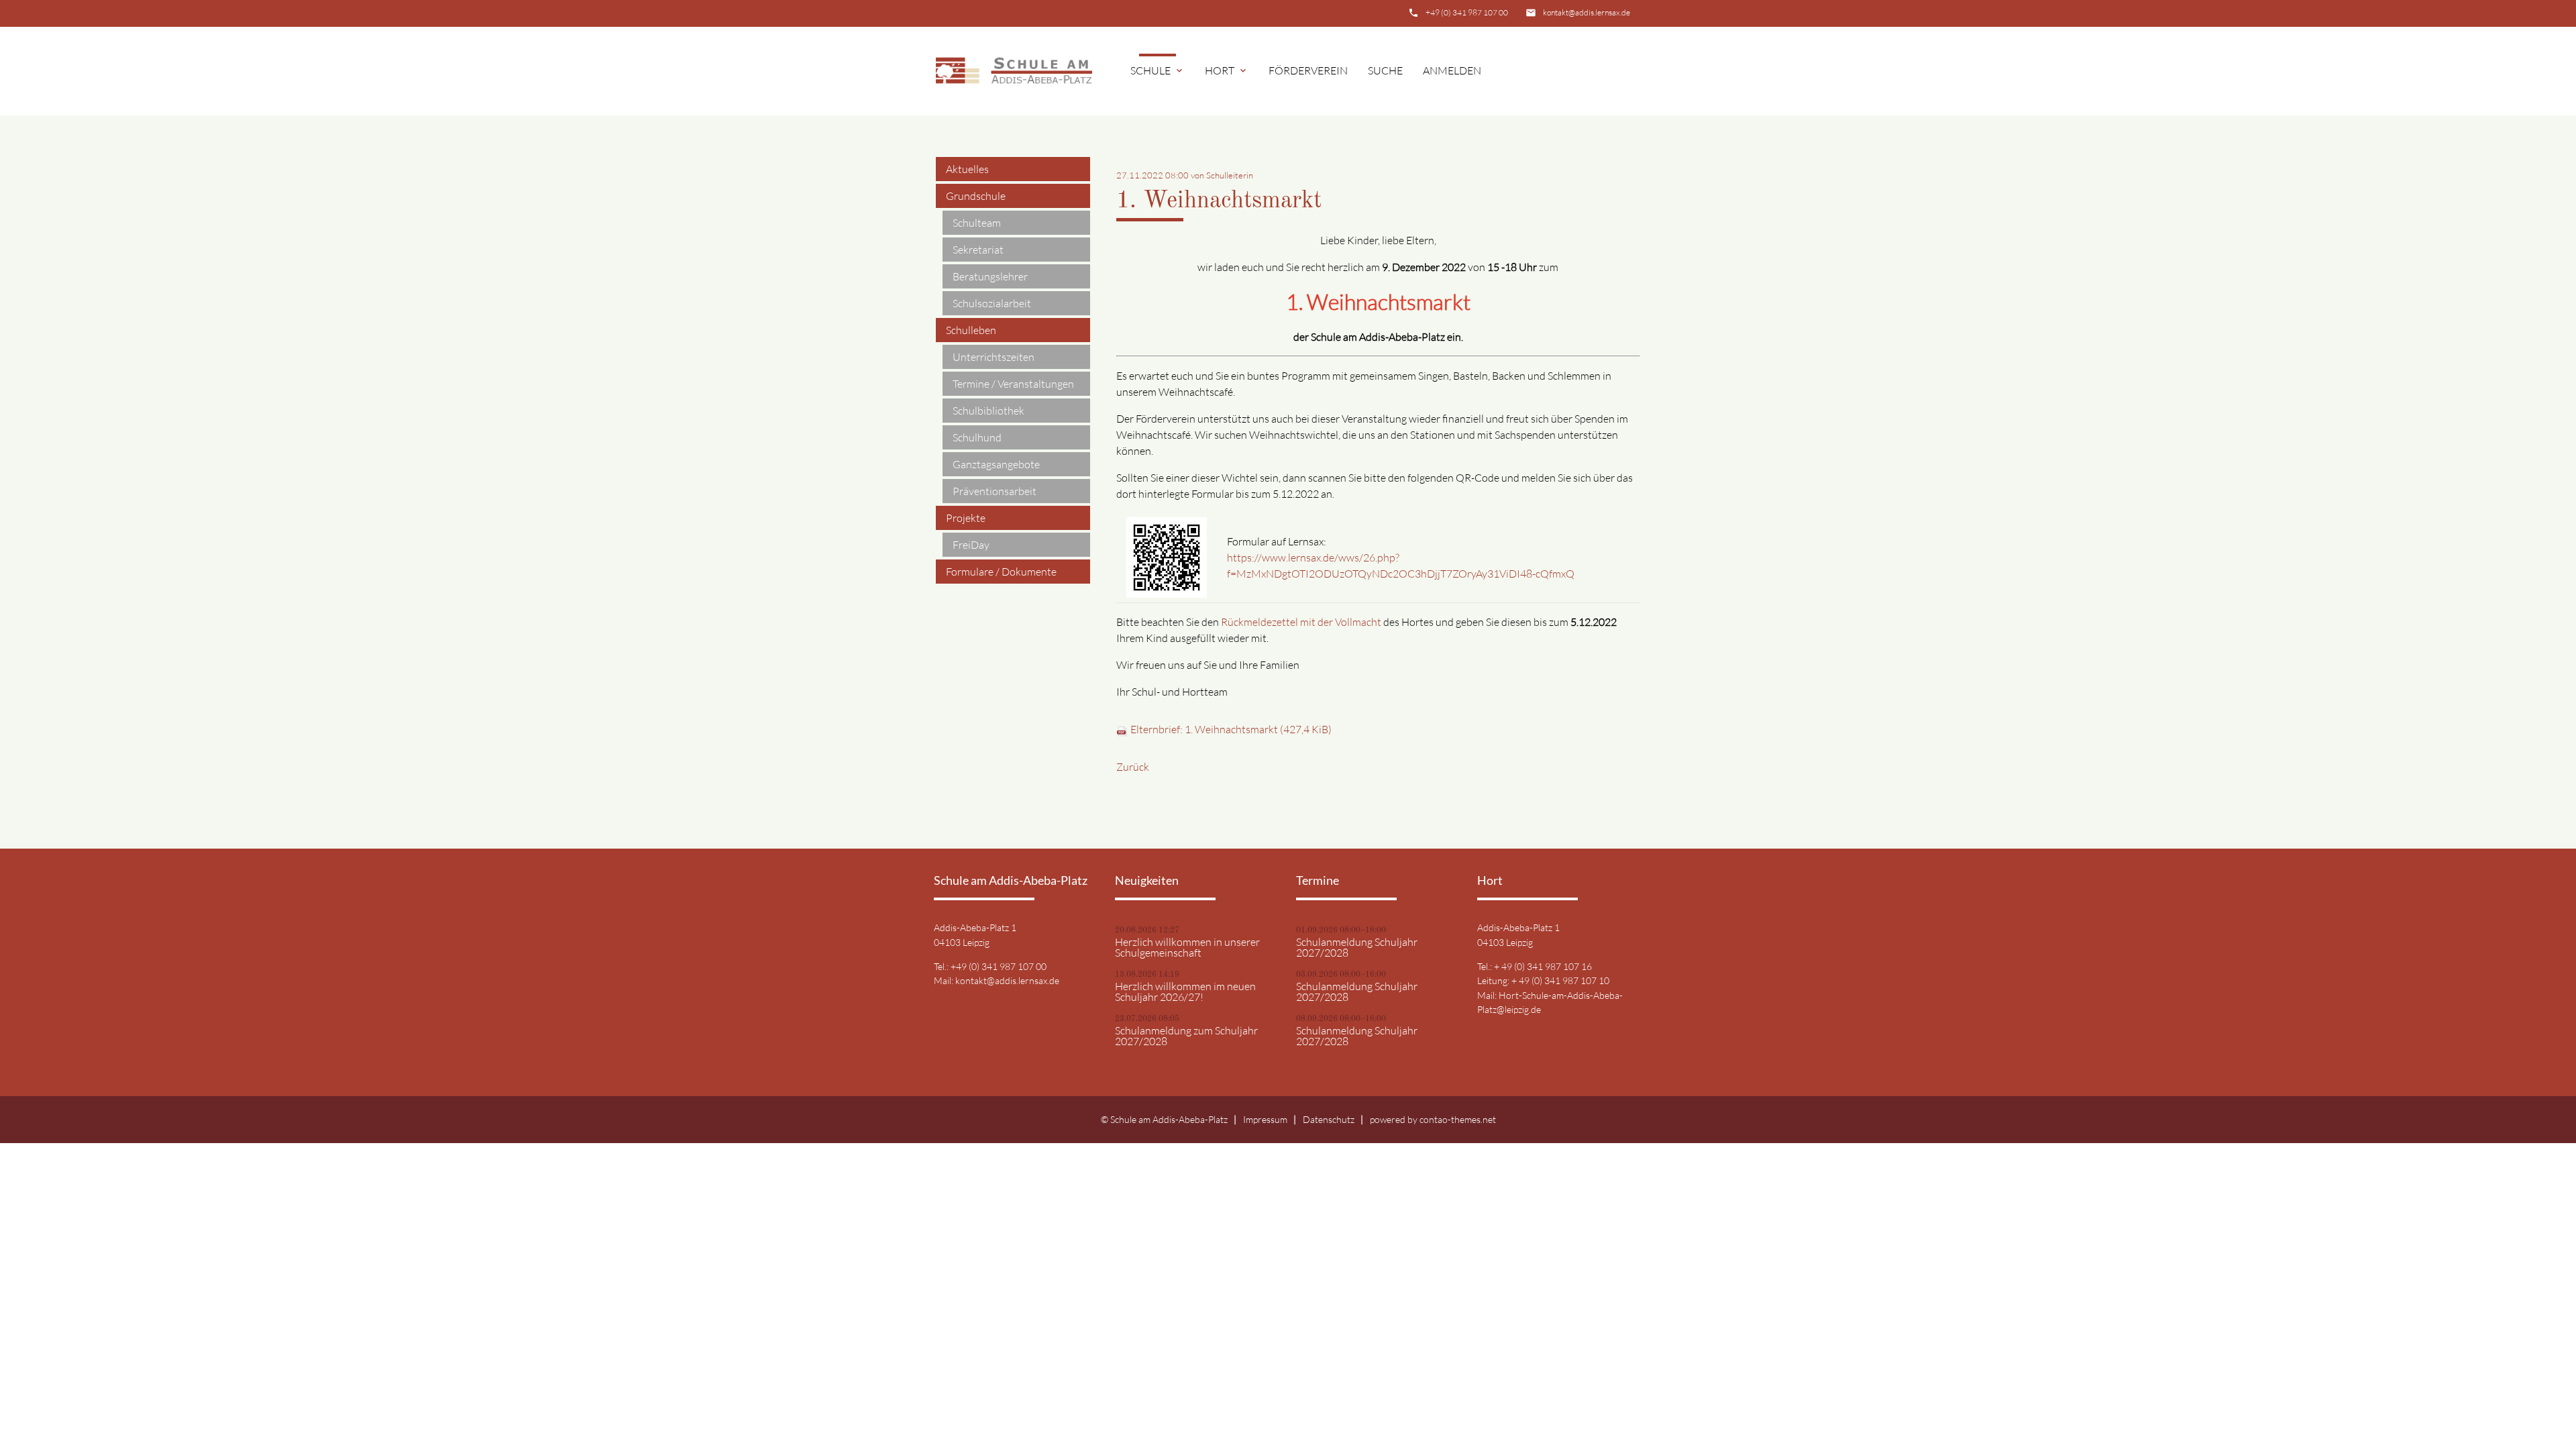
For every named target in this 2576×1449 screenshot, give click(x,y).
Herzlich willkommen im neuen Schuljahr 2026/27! (1185, 991)
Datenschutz (1329, 1119)
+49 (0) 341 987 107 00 (1467, 12)
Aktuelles (967, 169)
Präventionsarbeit (995, 491)
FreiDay (971, 545)
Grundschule (976, 196)
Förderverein (1308, 70)
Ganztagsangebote (996, 464)
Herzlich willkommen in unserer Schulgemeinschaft (1187, 947)
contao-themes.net (1458, 1119)
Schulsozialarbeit (992, 303)
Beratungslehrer (990, 276)
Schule (1158, 70)
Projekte (966, 518)
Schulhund (977, 437)
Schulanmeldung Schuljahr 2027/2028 (1357, 947)
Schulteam (977, 223)
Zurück (1133, 767)
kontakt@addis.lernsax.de (1587, 12)
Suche (1385, 70)
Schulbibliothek (988, 411)
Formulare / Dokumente (1001, 572)
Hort (1227, 70)
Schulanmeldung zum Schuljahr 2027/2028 (1186, 1036)
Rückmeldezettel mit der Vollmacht (1301, 622)
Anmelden (1452, 70)
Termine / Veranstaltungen (1013, 384)
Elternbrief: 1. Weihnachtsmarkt (1231, 729)
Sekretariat (978, 250)
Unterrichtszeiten (994, 357)
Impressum (1265, 1119)
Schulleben (971, 330)
